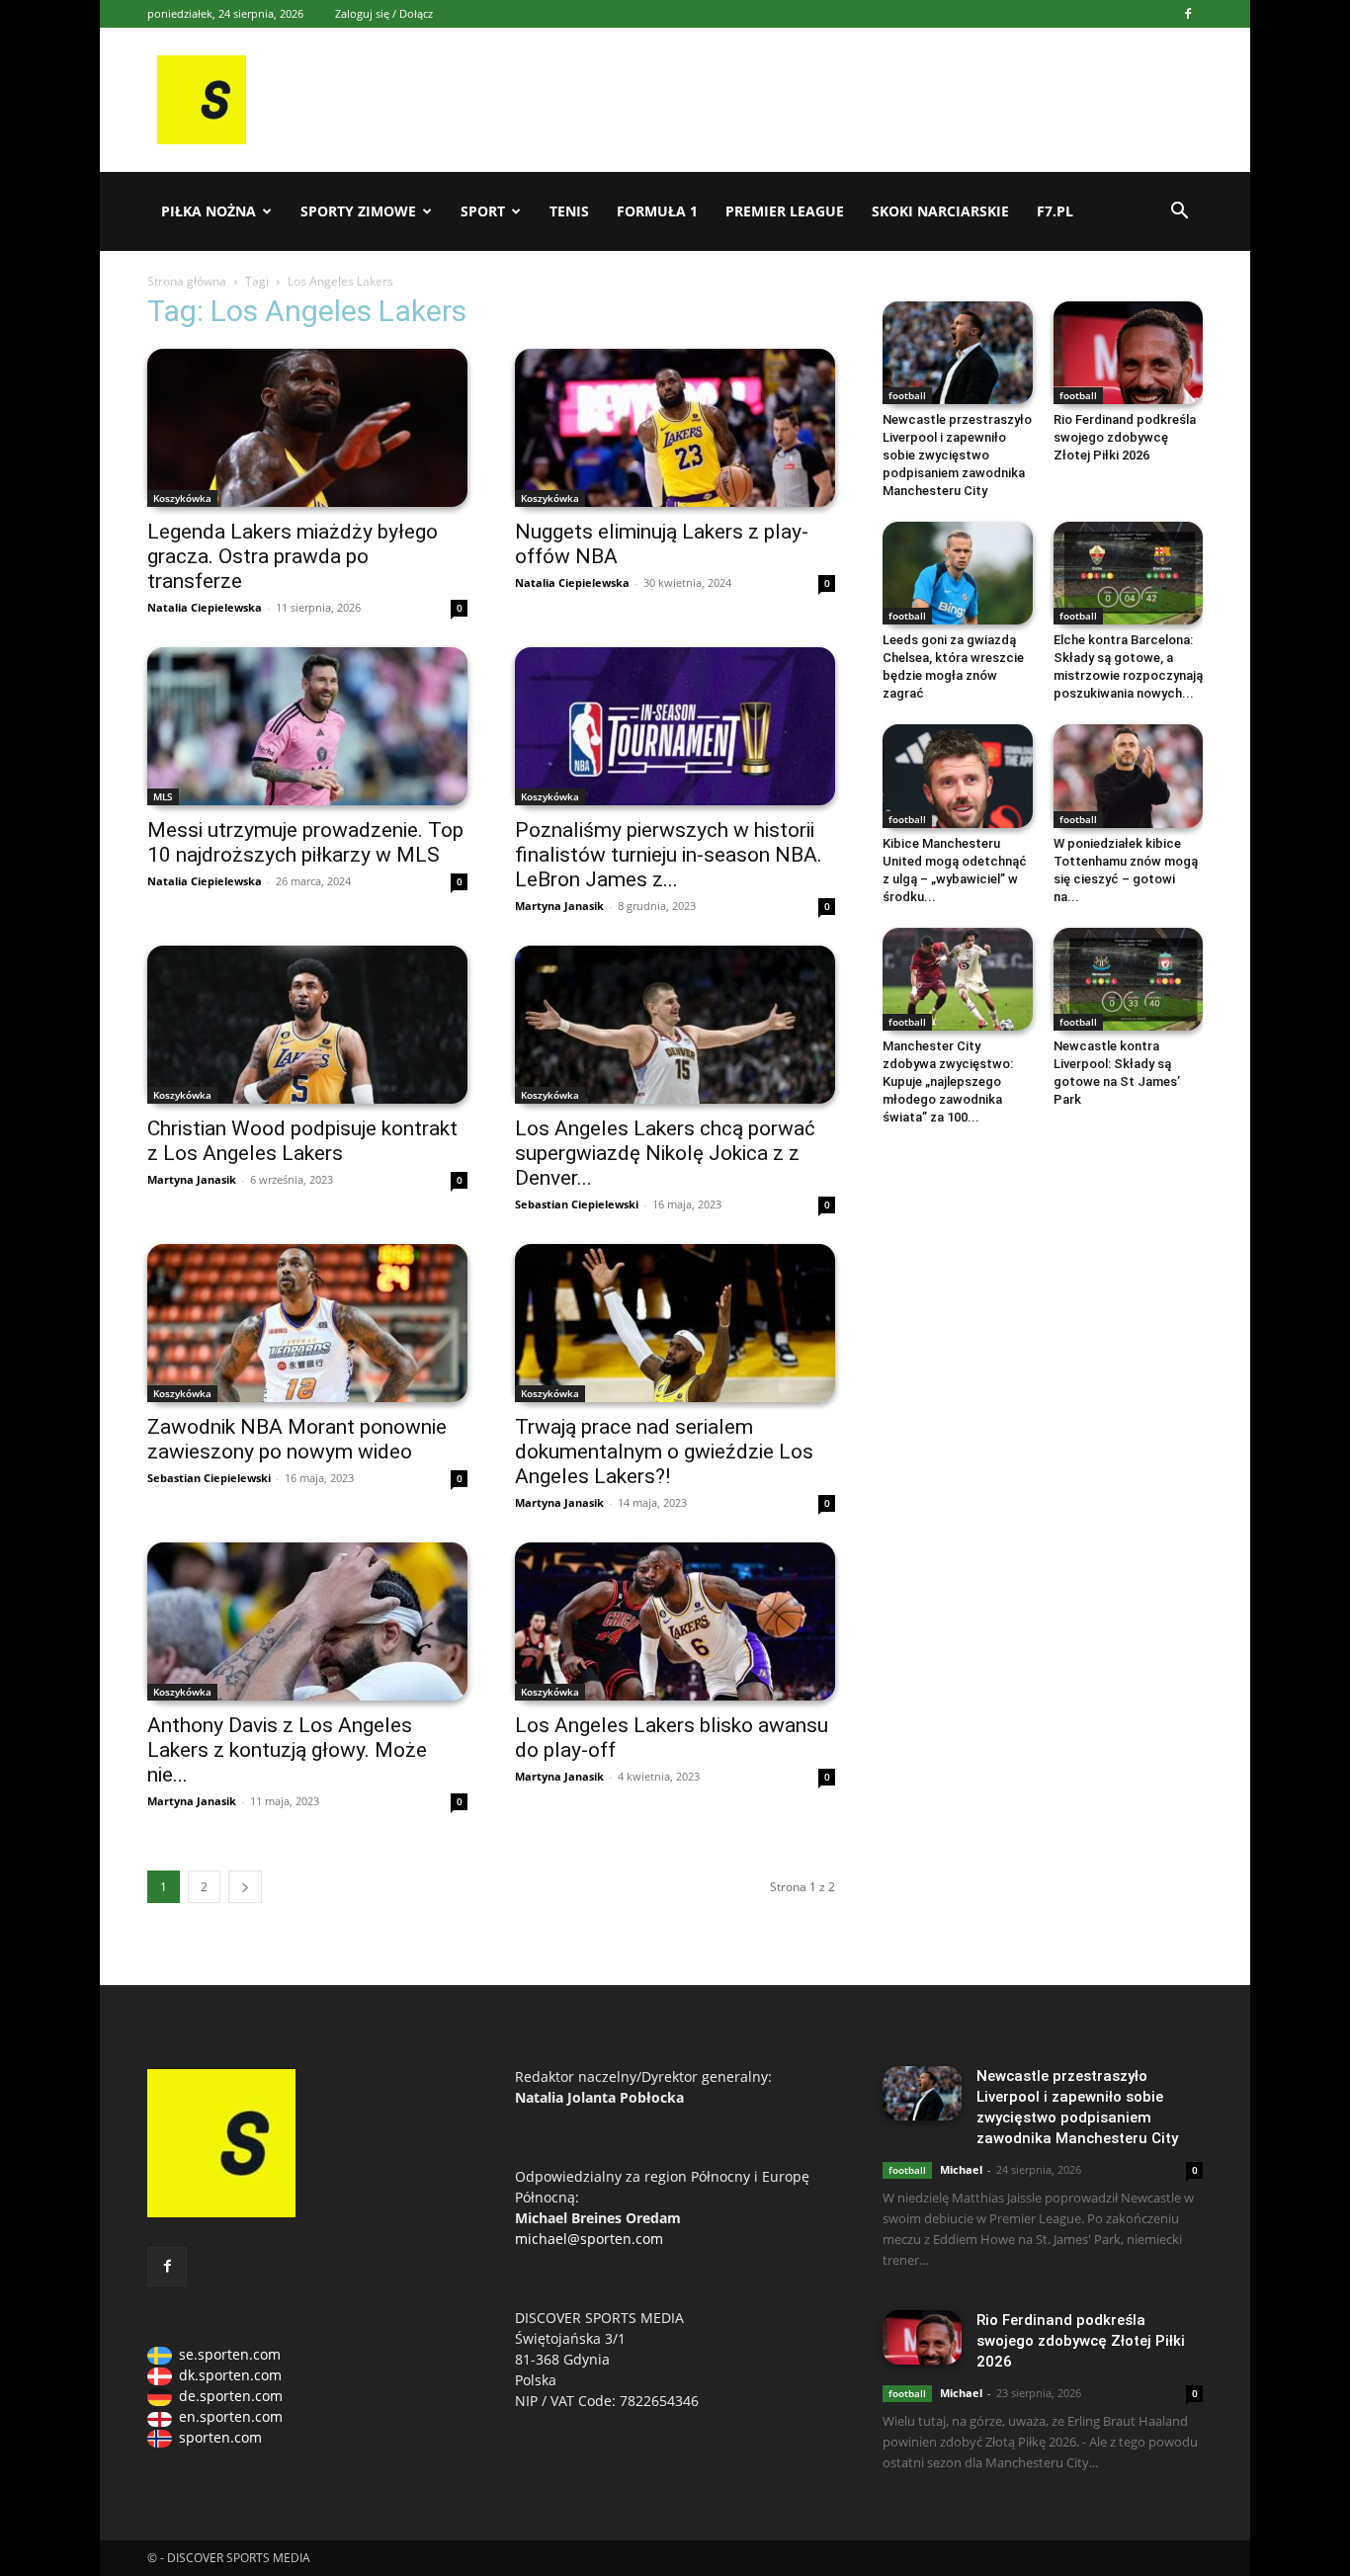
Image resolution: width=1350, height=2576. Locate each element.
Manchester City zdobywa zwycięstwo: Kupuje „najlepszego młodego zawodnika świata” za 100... (948, 1081)
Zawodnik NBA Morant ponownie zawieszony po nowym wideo (297, 1439)
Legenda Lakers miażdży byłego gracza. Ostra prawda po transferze (293, 556)
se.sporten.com (230, 2354)
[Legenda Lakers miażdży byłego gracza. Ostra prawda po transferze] (307, 428)
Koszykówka (182, 498)
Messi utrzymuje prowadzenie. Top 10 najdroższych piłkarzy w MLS (305, 842)
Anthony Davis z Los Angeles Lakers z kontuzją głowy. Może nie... (287, 1750)
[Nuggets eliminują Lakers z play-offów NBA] (675, 428)
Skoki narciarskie (940, 211)
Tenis (569, 211)
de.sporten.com (231, 2396)
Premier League (785, 211)
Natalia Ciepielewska (205, 607)
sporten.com (220, 2437)
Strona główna (187, 281)
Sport (483, 211)
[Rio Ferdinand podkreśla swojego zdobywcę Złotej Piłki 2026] (1129, 353)
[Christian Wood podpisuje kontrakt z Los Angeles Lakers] (307, 1025)
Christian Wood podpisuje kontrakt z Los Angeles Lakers (302, 1141)
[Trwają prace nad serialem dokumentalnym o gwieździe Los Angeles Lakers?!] (675, 1323)
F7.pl (1055, 211)
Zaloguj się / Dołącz (384, 13)
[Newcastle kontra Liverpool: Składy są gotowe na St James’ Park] (1129, 979)
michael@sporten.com (589, 2239)
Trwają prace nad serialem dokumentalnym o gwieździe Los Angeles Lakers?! (664, 1452)
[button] (1179, 213)
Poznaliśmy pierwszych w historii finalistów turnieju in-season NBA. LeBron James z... (669, 855)
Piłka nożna (209, 211)
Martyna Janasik (559, 906)
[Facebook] (1188, 14)
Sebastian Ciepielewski (577, 1204)
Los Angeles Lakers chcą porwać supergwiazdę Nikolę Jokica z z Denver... (665, 1153)
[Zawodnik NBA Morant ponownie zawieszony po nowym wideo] (307, 1323)
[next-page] (245, 1887)
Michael (961, 2169)
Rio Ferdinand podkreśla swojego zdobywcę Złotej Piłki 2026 (1125, 437)
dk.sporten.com (230, 2375)
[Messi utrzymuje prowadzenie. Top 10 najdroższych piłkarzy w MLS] (307, 726)
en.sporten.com (231, 2416)
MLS (163, 796)
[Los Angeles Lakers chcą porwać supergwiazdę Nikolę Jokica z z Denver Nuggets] (675, 1025)
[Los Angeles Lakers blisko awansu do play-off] (675, 1621)
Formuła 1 (657, 211)
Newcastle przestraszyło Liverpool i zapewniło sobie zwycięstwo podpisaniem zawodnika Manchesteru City (957, 455)
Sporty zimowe (358, 211)
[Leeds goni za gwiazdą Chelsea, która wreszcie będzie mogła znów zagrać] (958, 573)
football (907, 395)
